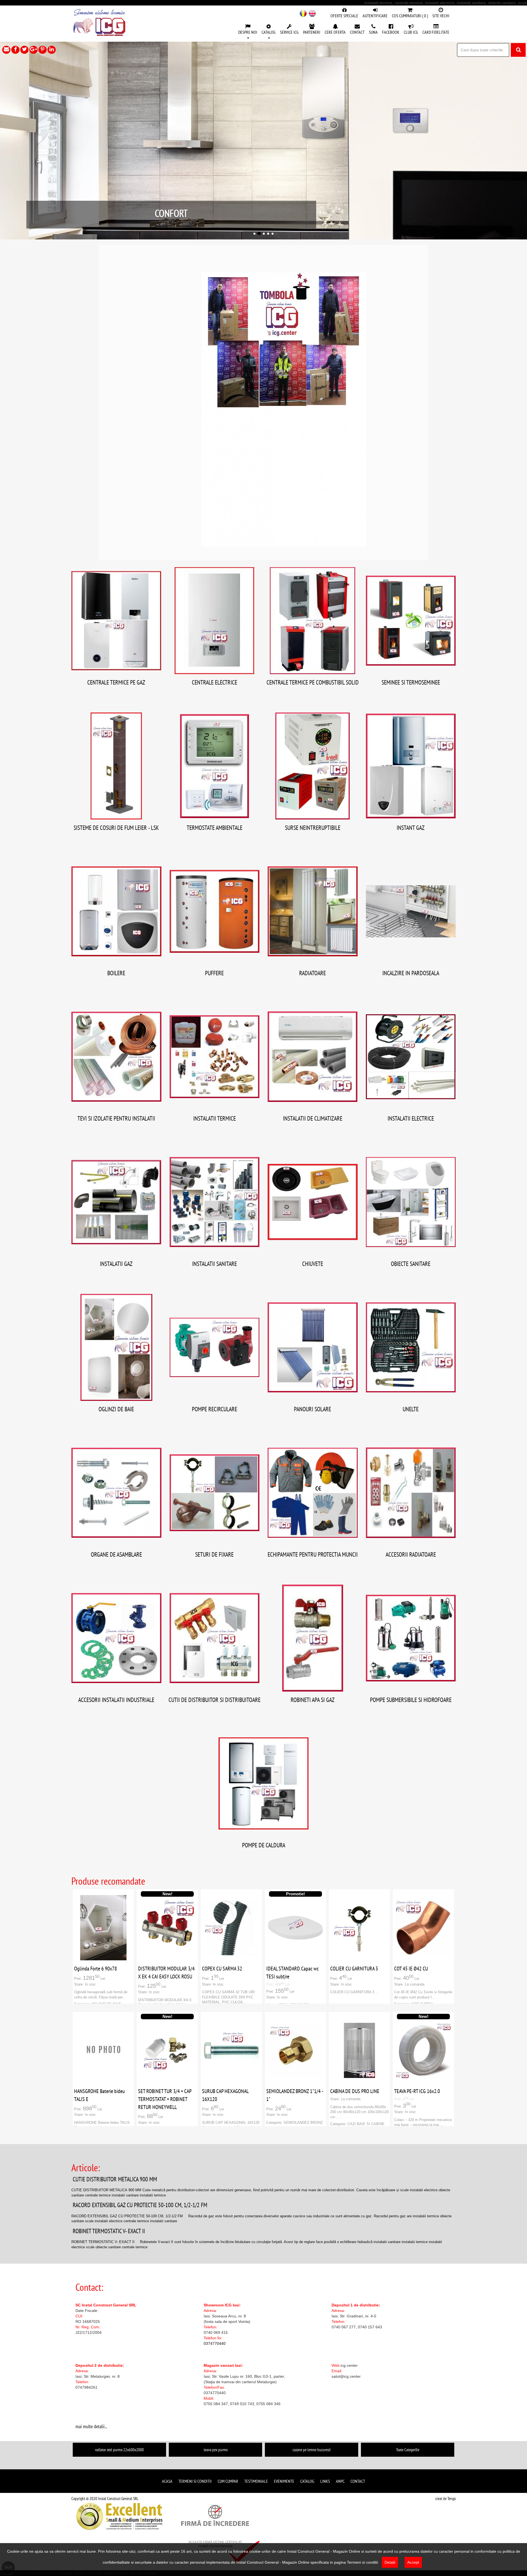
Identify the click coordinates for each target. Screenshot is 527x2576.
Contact (358, 2481)
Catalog (307, 2481)
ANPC (340, 2481)
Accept (413, 2562)
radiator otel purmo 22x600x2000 (119, 2450)
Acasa (167, 2481)
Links (325, 2481)
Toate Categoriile (408, 2450)
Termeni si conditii (195, 2481)
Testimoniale (256, 2481)
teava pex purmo (216, 2450)
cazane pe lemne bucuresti (312, 2450)
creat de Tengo (445, 2499)
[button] (248, 32)
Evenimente (284, 2481)
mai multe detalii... (91, 2426)
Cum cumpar (228, 2481)
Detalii (390, 2562)
